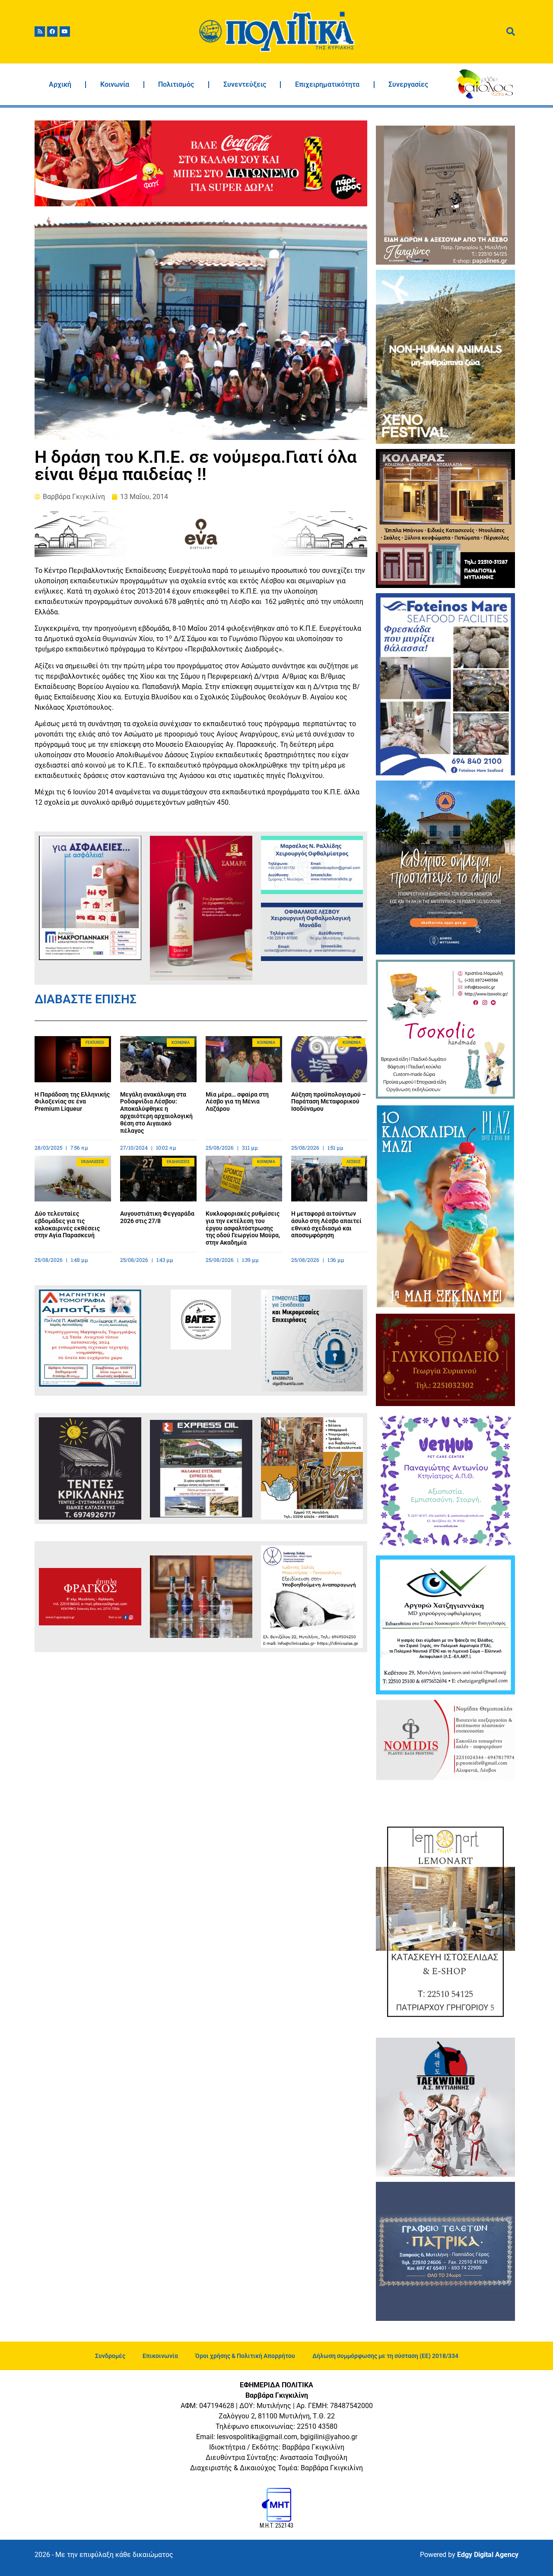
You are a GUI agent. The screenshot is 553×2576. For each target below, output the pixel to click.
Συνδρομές (110, 2356)
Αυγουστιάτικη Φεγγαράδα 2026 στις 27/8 (157, 1217)
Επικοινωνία (160, 2356)
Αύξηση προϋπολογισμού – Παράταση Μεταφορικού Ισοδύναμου (329, 1102)
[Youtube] (65, 32)
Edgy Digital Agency (488, 2555)
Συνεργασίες (408, 84)
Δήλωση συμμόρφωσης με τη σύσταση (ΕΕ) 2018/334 (385, 2356)
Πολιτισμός (176, 84)
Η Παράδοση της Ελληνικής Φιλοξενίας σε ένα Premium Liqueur (72, 1102)
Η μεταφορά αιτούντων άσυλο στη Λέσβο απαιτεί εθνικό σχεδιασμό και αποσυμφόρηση (326, 1224)
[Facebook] (52, 32)
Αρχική (60, 84)
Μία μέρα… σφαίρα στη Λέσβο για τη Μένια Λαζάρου (237, 1102)
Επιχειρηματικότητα (327, 84)
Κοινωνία (115, 84)
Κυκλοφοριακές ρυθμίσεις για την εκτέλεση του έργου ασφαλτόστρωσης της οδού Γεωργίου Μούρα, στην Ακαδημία (243, 1228)
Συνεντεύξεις (245, 84)
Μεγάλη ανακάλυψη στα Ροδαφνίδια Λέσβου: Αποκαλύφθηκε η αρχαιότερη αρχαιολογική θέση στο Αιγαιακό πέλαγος (156, 1113)
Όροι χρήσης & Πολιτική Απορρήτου (245, 2356)
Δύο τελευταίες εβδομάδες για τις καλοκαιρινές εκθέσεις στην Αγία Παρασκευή (67, 1224)
